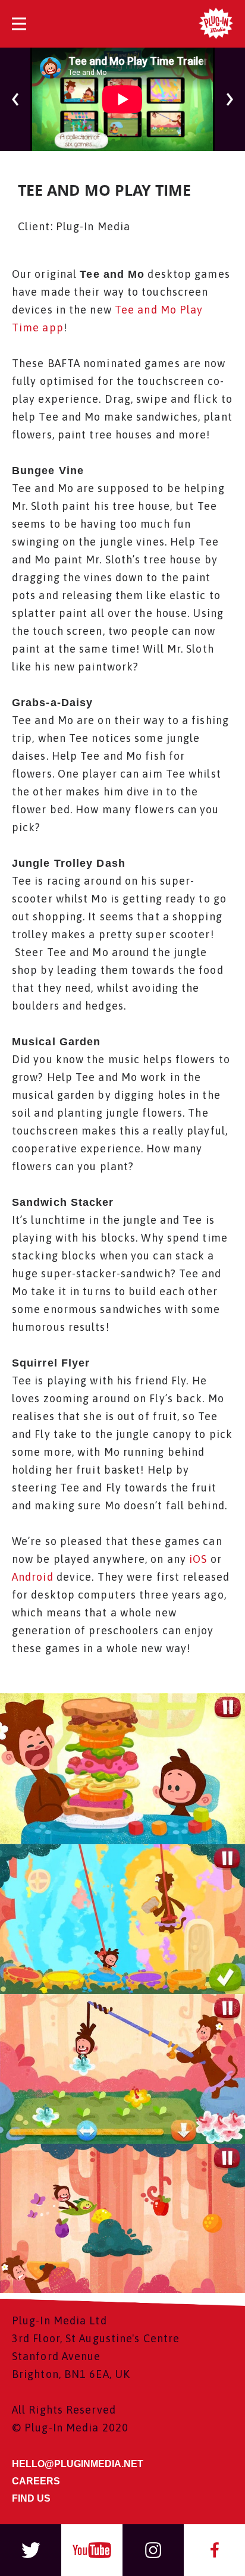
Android (33, 1577)
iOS (197, 1559)
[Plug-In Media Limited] (216, 24)
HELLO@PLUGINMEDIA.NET (78, 2464)
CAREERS (36, 2481)
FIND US (31, 2498)
